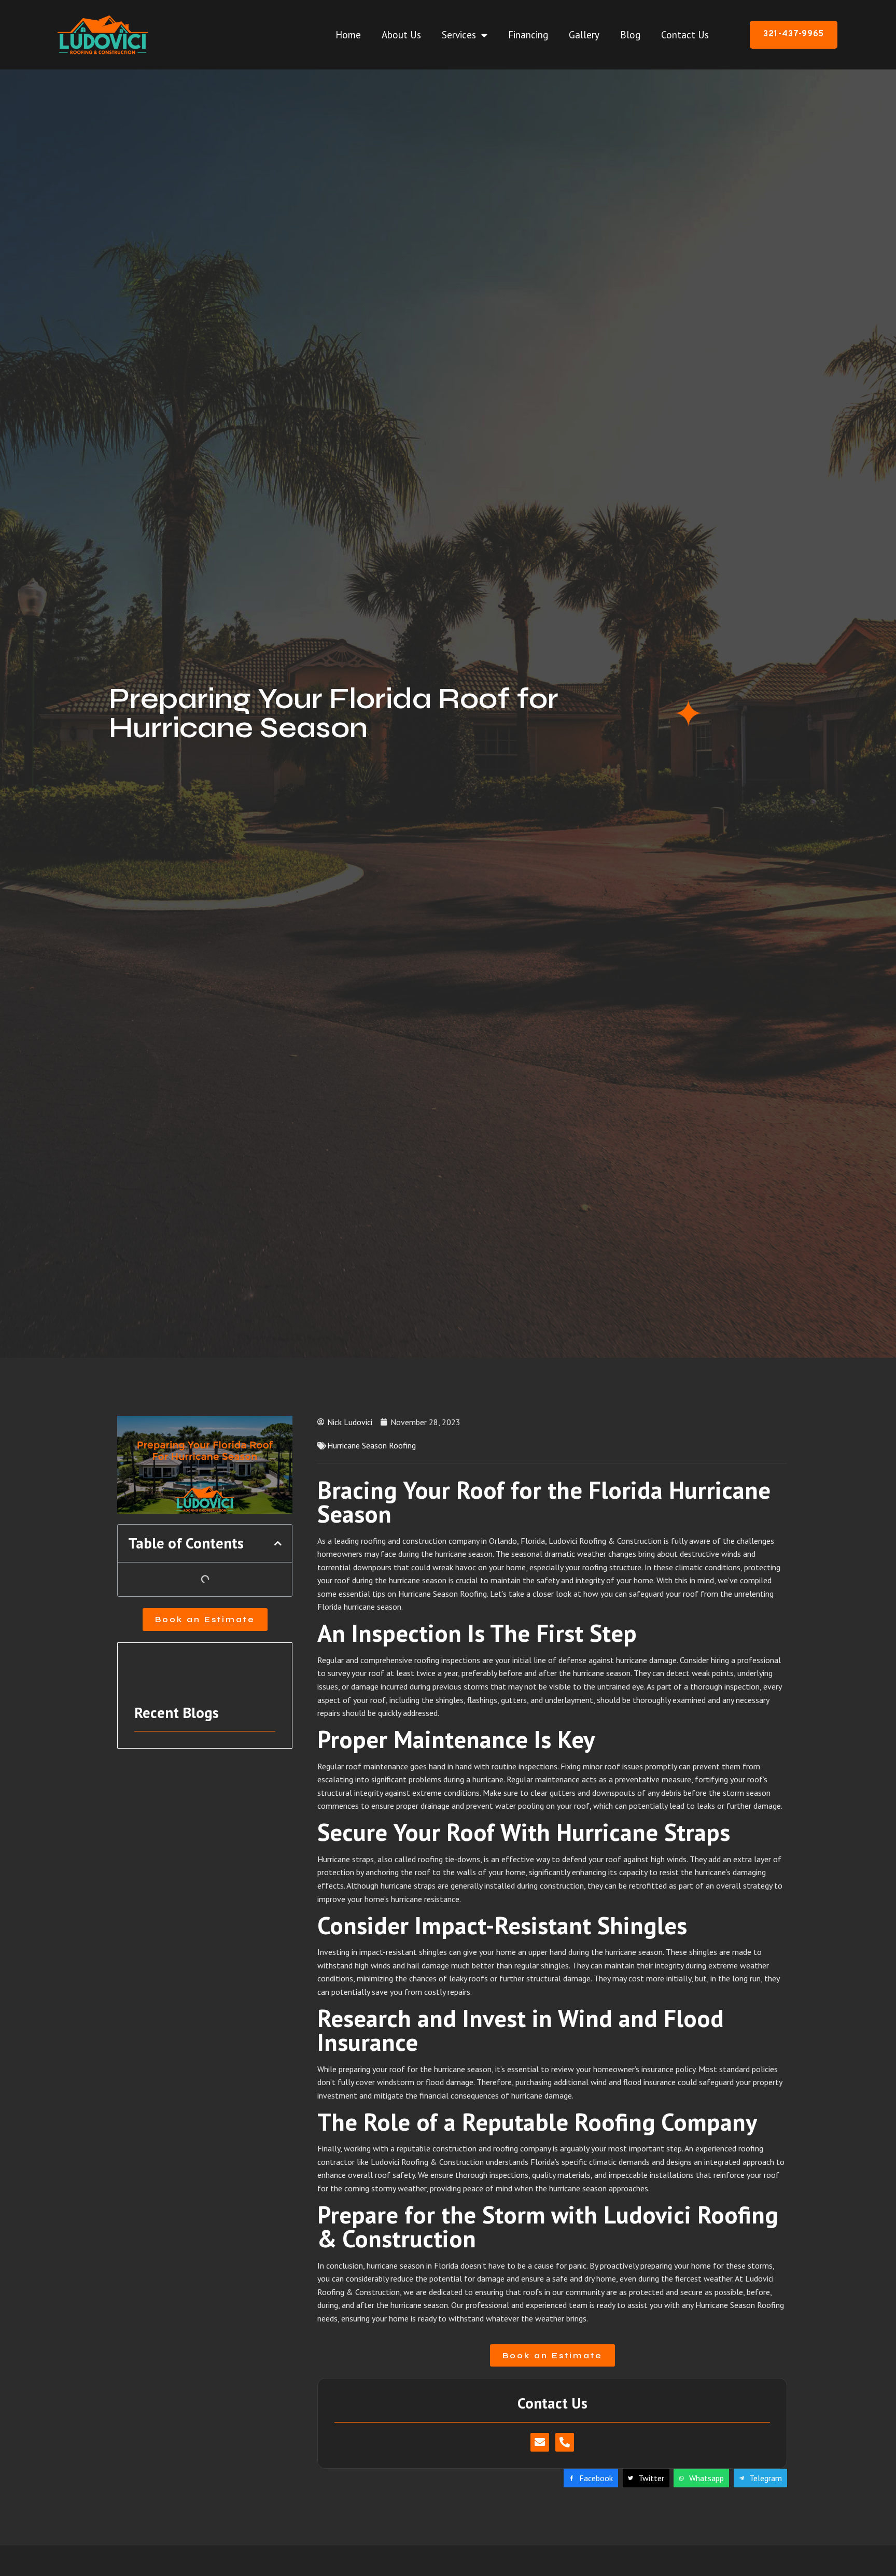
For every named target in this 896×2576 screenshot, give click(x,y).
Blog (630, 35)
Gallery (584, 35)
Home (348, 35)
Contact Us (685, 35)
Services (459, 35)
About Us (401, 35)
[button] (278, 1543)
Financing (528, 35)
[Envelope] (540, 2442)
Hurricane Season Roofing (372, 1445)
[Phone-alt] (565, 2442)
